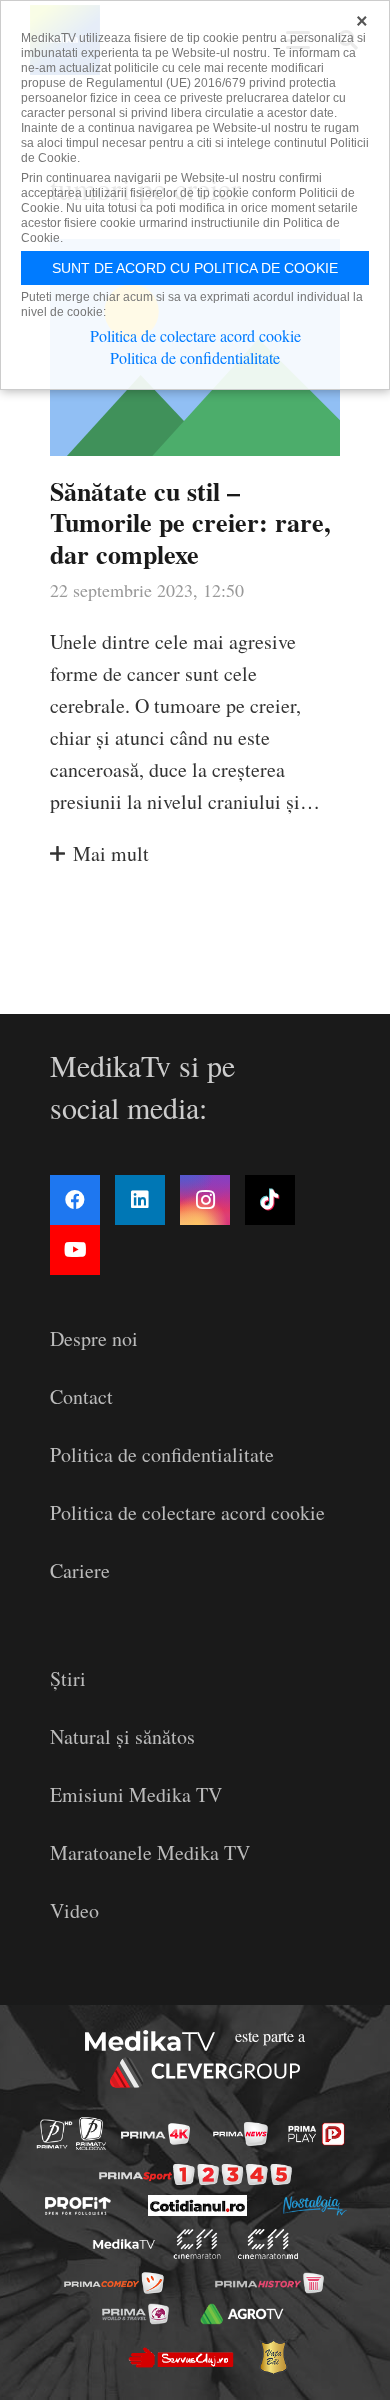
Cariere (80, 1570)
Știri (68, 1678)
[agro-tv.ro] (241, 2314)
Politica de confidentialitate (162, 1454)
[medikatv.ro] (124, 2245)
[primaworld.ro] (135, 2314)
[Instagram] (205, 1200)
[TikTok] (270, 1200)
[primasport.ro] (195, 2174)
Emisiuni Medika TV (136, 1794)
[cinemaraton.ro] (197, 2244)
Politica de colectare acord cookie (187, 1512)
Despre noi (94, 1338)
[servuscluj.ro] (180, 2357)
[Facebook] (75, 1200)
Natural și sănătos (122, 1736)
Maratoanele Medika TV (150, 1852)
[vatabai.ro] (273, 2357)
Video (74, 1910)
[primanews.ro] (240, 2134)
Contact (81, 1396)
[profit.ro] (78, 2206)
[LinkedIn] (140, 1200)
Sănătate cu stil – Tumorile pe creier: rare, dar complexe (190, 522)
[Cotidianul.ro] (197, 2205)
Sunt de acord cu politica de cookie (195, 268)
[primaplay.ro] (316, 2134)
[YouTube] (75, 1250)
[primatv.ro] (54, 2133)
